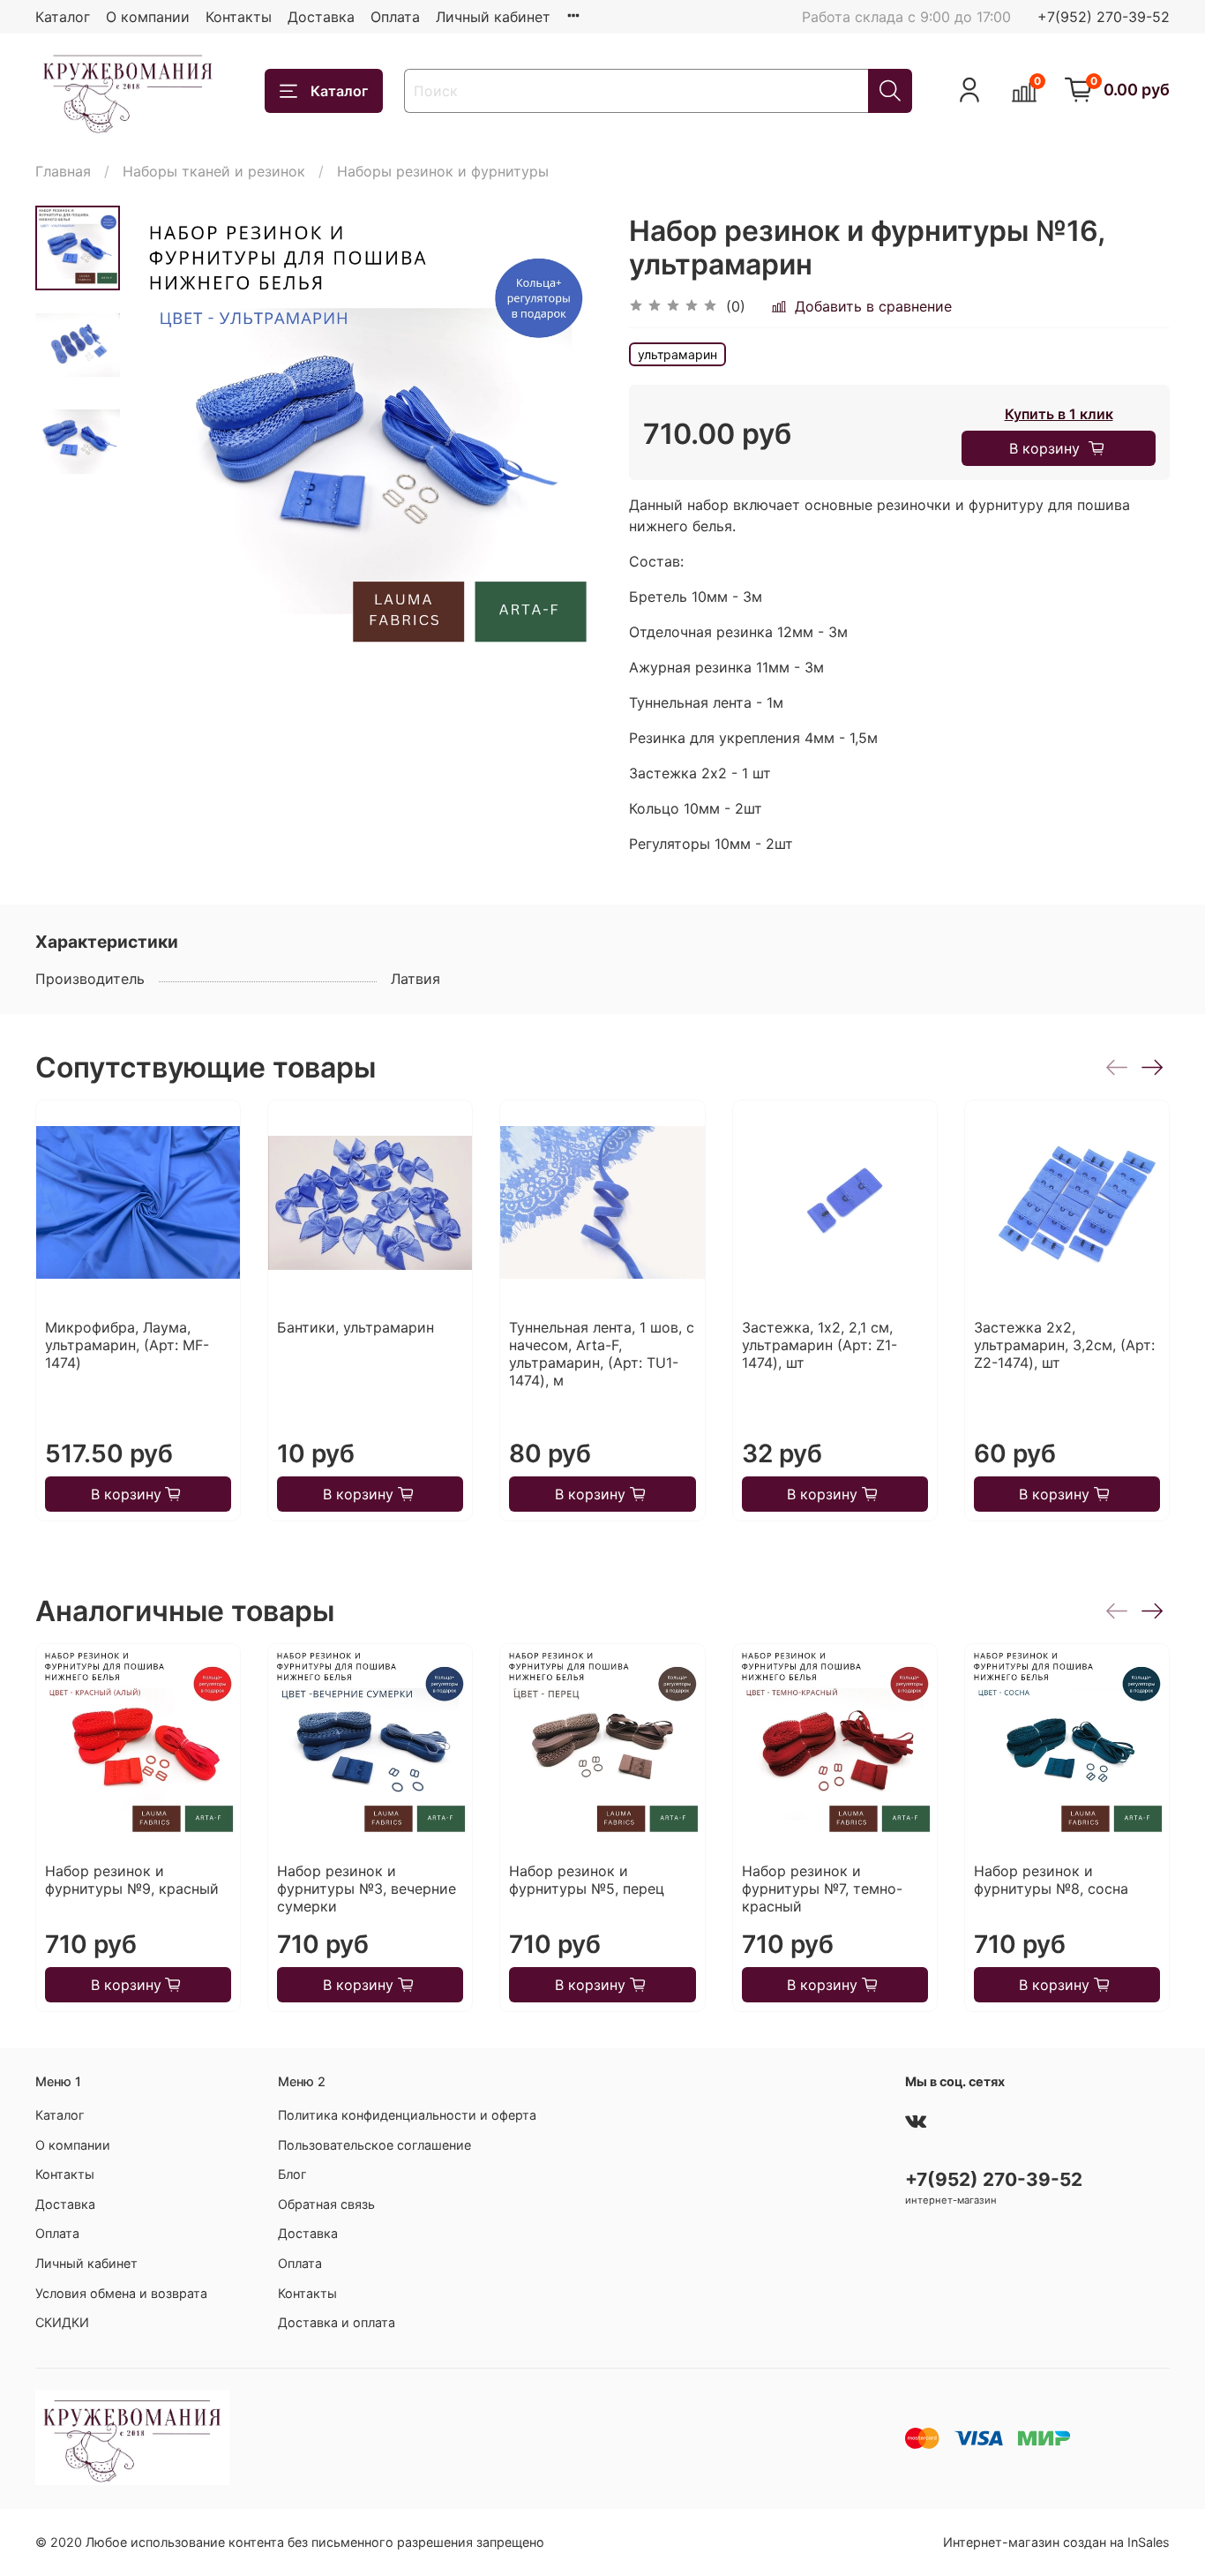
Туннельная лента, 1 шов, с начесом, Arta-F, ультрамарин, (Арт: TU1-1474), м (602, 1354)
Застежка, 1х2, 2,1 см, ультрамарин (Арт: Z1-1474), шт (820, 1345)
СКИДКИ (62, 2322)
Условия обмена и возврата (121, 2293)
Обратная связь (326, 2204)
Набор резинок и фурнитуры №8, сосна (1051, 1880)
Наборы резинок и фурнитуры (443, 171)
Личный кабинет (493, 17)
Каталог (63, 17)
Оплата (395, 17)
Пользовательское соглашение (374, 2145)
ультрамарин (677, 354)
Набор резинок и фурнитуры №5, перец (587, 1880)
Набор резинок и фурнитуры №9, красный (132, 1880)
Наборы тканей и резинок (214, 171)
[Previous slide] (164, 442)
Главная (63, 171)
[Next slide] (567, 442)
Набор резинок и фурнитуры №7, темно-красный (822, 1889)
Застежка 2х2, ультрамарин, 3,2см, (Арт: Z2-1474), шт (1064, 1345)
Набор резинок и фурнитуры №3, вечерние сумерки (367, 1889)
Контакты (239, 17)
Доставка (321, 17)
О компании (148, 17)
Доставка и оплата (337, 2322)
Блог (292, 2174)
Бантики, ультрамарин (356, 1327)
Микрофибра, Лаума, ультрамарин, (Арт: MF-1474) (127, 1345)
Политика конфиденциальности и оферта (407, 2115)
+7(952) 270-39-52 (1104, 17)
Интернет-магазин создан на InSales (1056, 2542)
